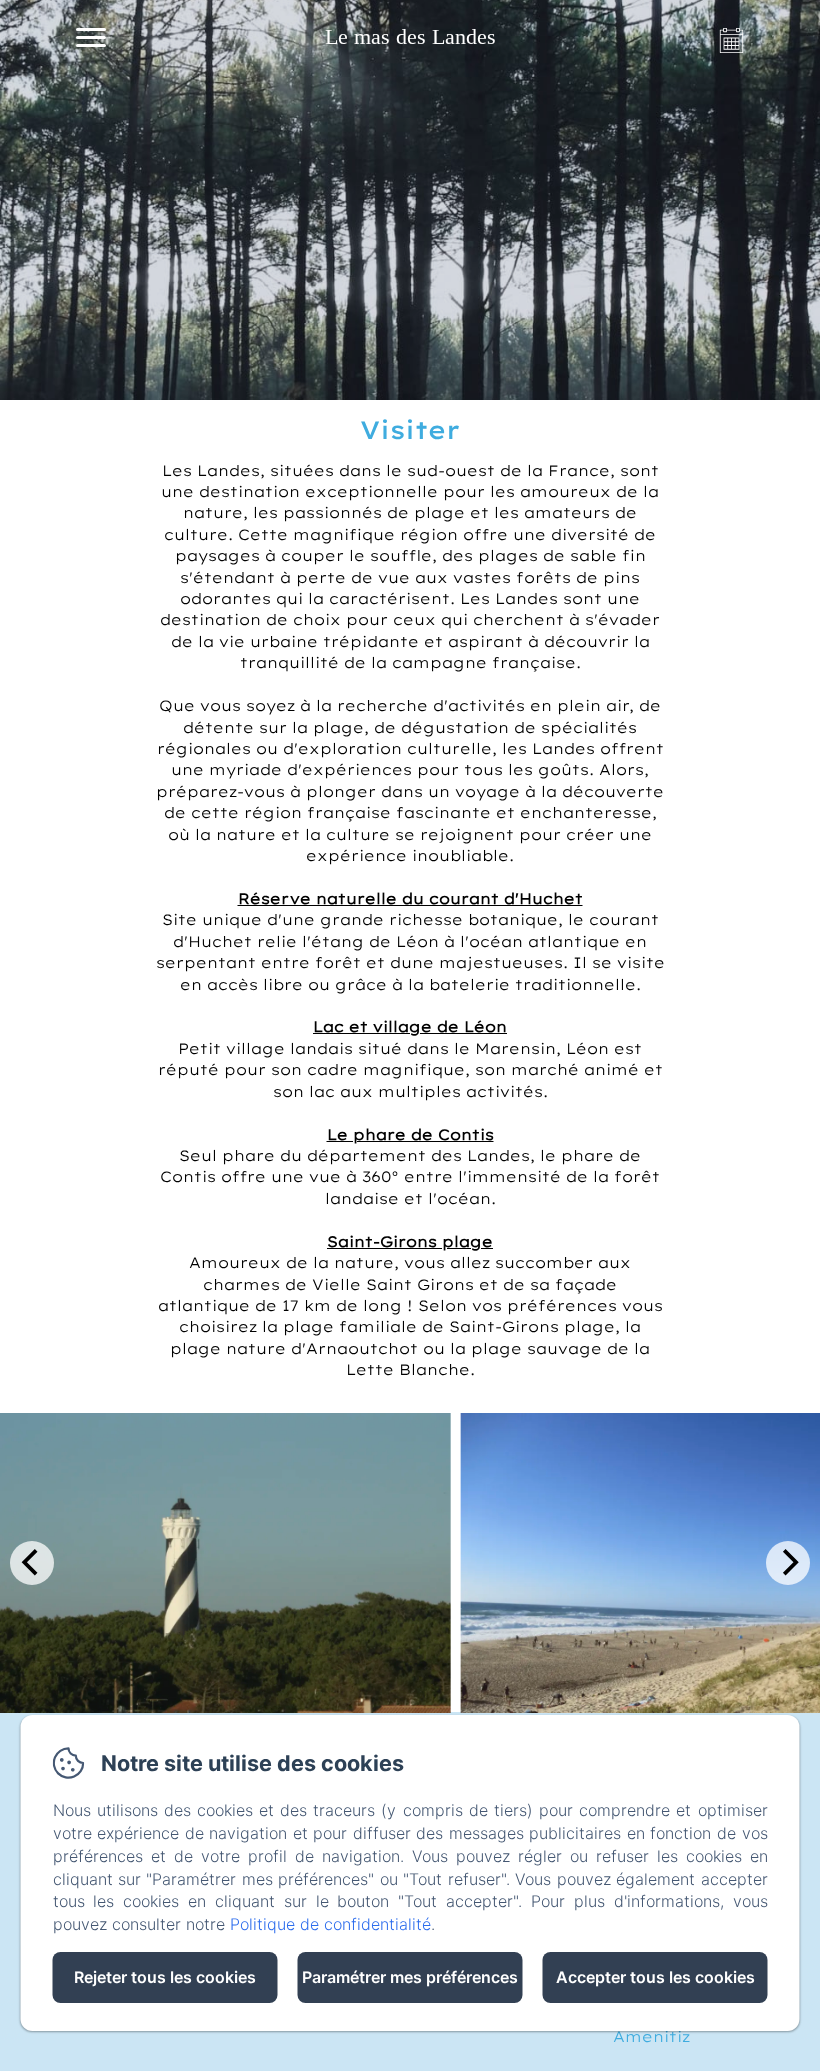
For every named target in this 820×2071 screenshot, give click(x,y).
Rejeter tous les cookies (165, 1977)
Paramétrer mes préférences (410, 1977)
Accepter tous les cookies (655, 1977)
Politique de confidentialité (330, 1924)
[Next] (788, 1563)
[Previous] (32, 1563)
